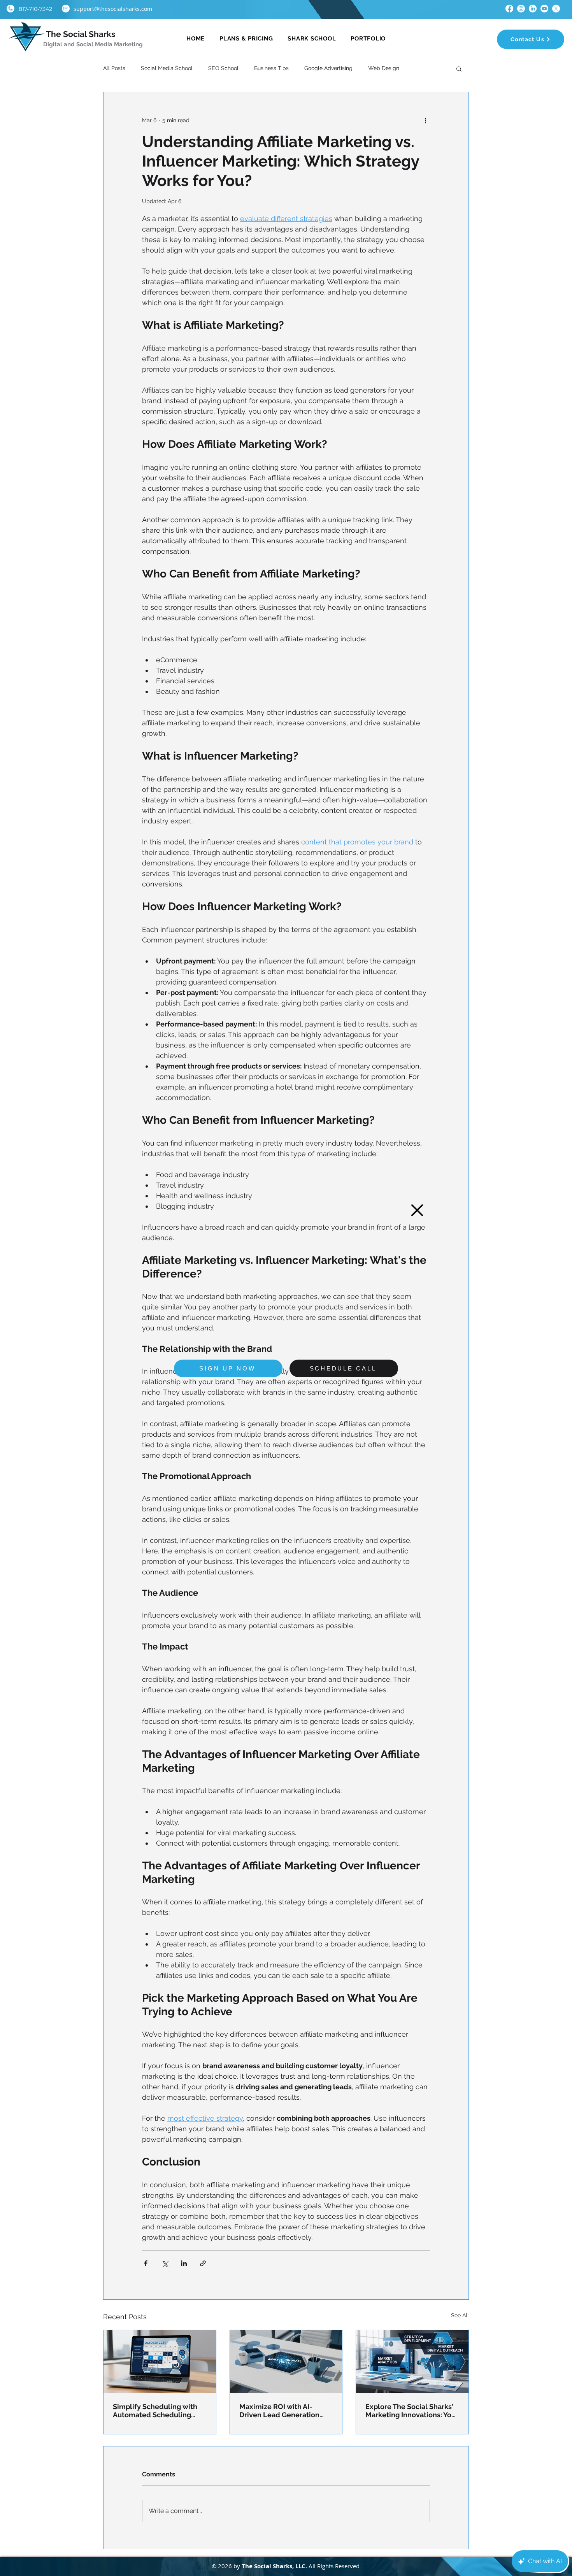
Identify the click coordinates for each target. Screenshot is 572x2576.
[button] (417, 1210)
